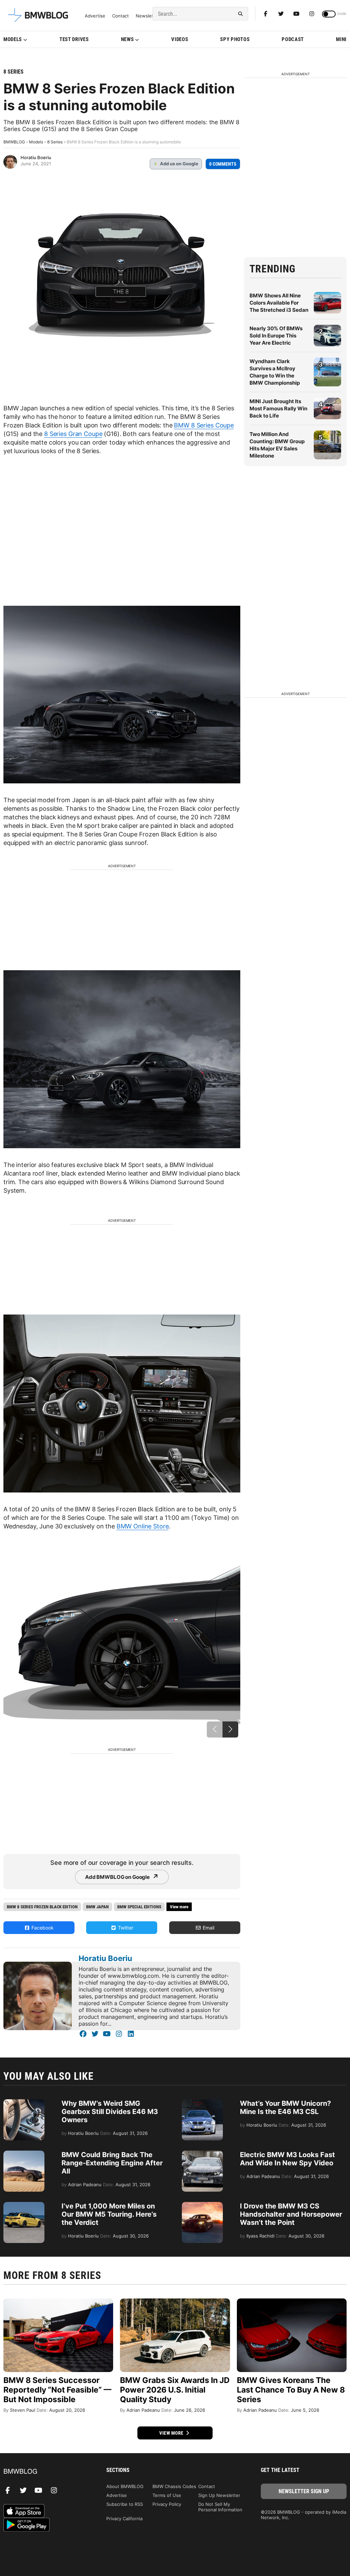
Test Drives (74, 39)
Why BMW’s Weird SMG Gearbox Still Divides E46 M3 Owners (110, 2112)
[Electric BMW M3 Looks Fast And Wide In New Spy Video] (202, 2154)
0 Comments (223, 164)
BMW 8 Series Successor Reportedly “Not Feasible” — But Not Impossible (57, 2390)
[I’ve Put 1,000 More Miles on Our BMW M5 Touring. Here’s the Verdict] (24, 2205)
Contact (120, 16)
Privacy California (124, 2519)
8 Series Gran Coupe (73, 434)
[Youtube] (296, 14)
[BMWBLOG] (46, 2472)
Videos (180, 39)
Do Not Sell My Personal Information (220, 2507)
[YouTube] (107, 2034)
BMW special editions (139, 1907)
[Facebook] (266, 14)
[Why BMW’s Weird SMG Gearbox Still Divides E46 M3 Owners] (24, 2103)
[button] (230, 1729)
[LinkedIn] (131, 2034)
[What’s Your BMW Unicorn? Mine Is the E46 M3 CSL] (202, 2103)
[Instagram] (312, 14)
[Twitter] (281, 14)
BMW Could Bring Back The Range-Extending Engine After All (112, 2163)
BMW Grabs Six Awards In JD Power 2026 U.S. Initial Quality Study (175, 2390)
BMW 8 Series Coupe (204, 425)
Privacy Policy (167, 2504)
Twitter (125, 1928)
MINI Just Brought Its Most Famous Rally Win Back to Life (278, 408)
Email (208, 1928)
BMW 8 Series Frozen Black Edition (42, 1907)
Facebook (42, 1928)
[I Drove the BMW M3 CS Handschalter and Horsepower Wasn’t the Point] (202, 2205)
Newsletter (148, 16)
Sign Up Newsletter (219, 2495)
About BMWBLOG (125, 2486)
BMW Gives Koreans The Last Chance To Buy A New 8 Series (291, 2390)
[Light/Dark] (329, 14)
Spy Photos (235, 39)
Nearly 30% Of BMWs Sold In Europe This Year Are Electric (276, 336)
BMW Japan (97, 1907)
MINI (341, 39)
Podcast (293, 39)
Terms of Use (167, 2495)
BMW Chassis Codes (174, 2486)
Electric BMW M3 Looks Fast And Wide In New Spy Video (287, 2159)
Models (13, 39)
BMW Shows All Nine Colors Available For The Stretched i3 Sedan (279, 303)
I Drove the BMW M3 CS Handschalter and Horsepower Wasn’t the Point (291, 2214)
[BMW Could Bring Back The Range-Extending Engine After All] (24, 2154)
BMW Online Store (143, 1526)
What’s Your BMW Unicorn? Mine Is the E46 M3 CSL (285, 2107)
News (127, 39)
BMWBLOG (14, 142)
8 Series (14, 72)
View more (172, 2433)
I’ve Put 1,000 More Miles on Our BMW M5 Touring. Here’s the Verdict (109, 2214)
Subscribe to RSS (125, 2504)
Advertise (95, 16)
